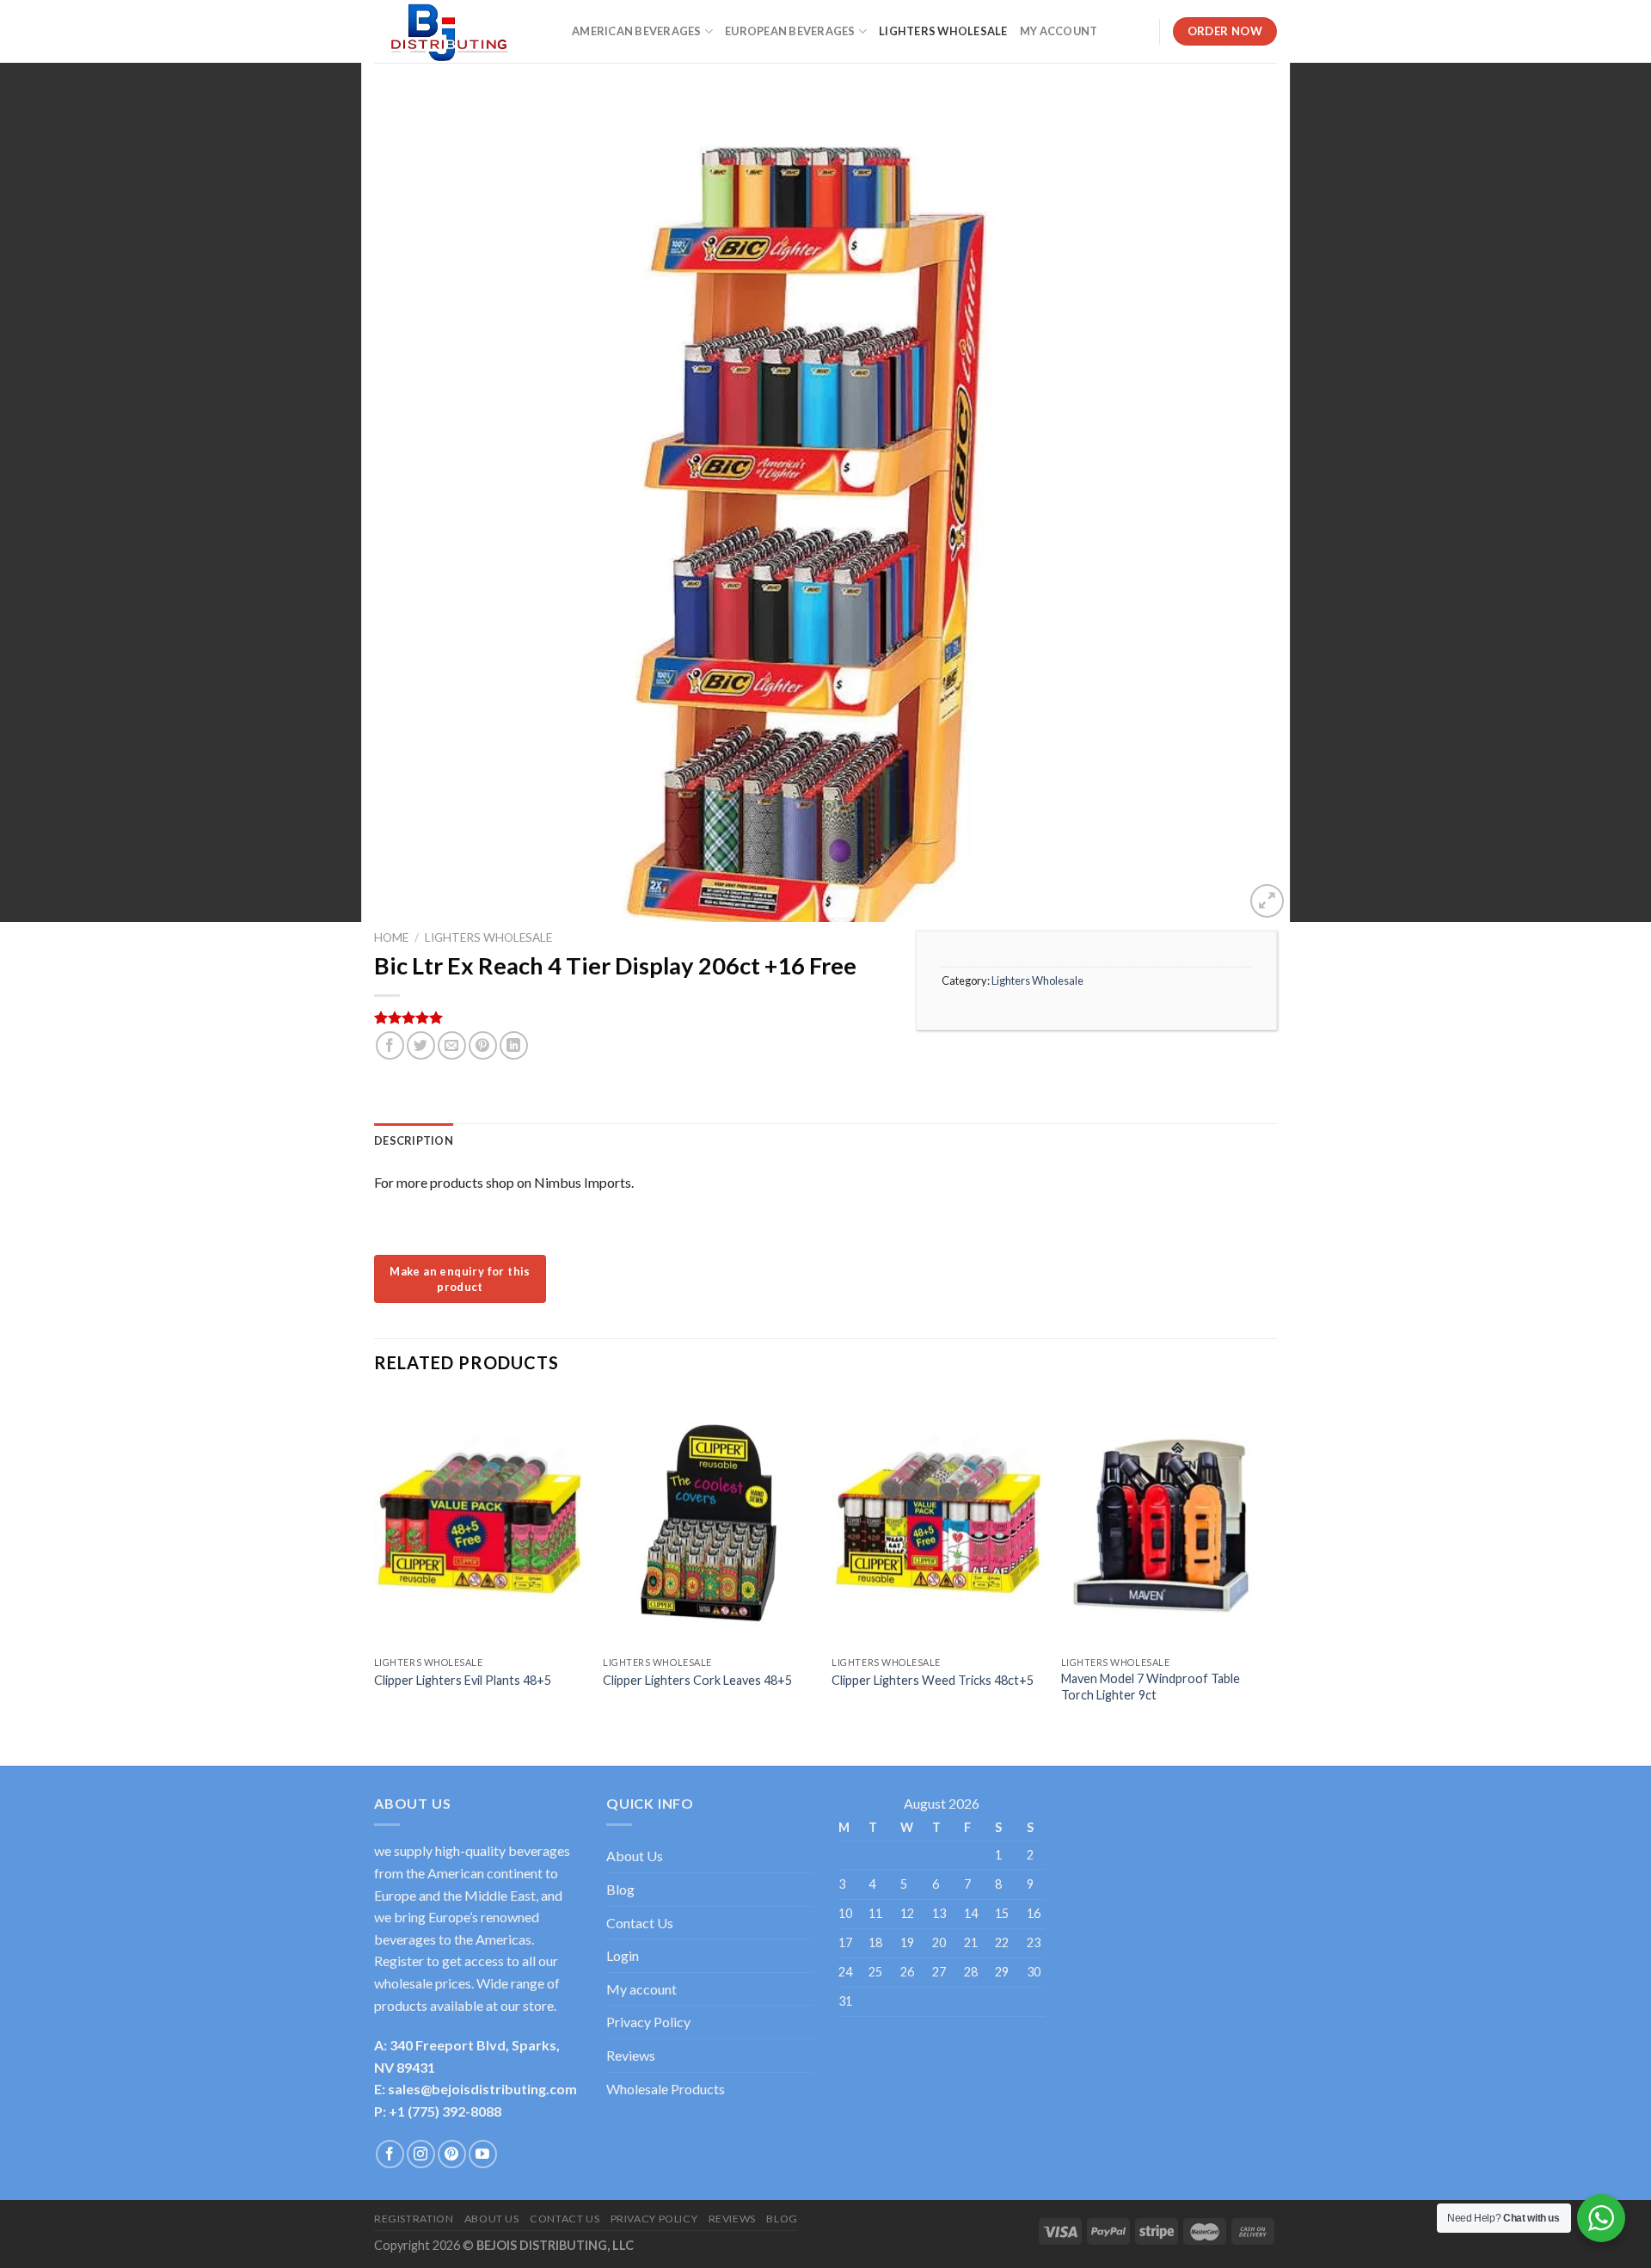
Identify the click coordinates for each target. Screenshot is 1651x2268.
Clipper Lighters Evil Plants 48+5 (463, 1680)
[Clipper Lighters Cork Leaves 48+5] (709, 1521)
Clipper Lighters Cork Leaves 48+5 (697, 1680)
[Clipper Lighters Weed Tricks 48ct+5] (938, 1521)
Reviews (631, 2055)
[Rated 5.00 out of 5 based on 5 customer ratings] (632, 1017)
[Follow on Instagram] (421, 2154)
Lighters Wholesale (943, 31)
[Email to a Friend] (452, 1045)
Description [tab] (414, 1140)
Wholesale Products (666, 2089)
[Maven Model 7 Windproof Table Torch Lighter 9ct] (1167, 1521)
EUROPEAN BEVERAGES (790, 31)
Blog (620, 1889)
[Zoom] (1267, 901)
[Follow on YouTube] (483, 2154)
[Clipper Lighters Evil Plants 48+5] (480, 1521)
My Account (1059, 31)
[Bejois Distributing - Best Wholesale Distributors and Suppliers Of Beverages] (460, 31)
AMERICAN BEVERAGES (637, 31)
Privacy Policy (648, 2022)
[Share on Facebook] (390, 1045)
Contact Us (640, 1923)
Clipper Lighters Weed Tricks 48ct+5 (933, 1680)
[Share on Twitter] (421, 1045)
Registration (414, 2219)
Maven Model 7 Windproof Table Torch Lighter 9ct (1151, 1687)
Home (391, 937)
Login (623, 1955)
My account (641, 1989)
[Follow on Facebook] (390, 2154)
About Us (635, 1856)
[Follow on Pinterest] (452, 2154)
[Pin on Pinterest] (483, 1045)
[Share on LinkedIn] (514, 1045)
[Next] (1272, 1566)
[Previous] (375, 1566)
